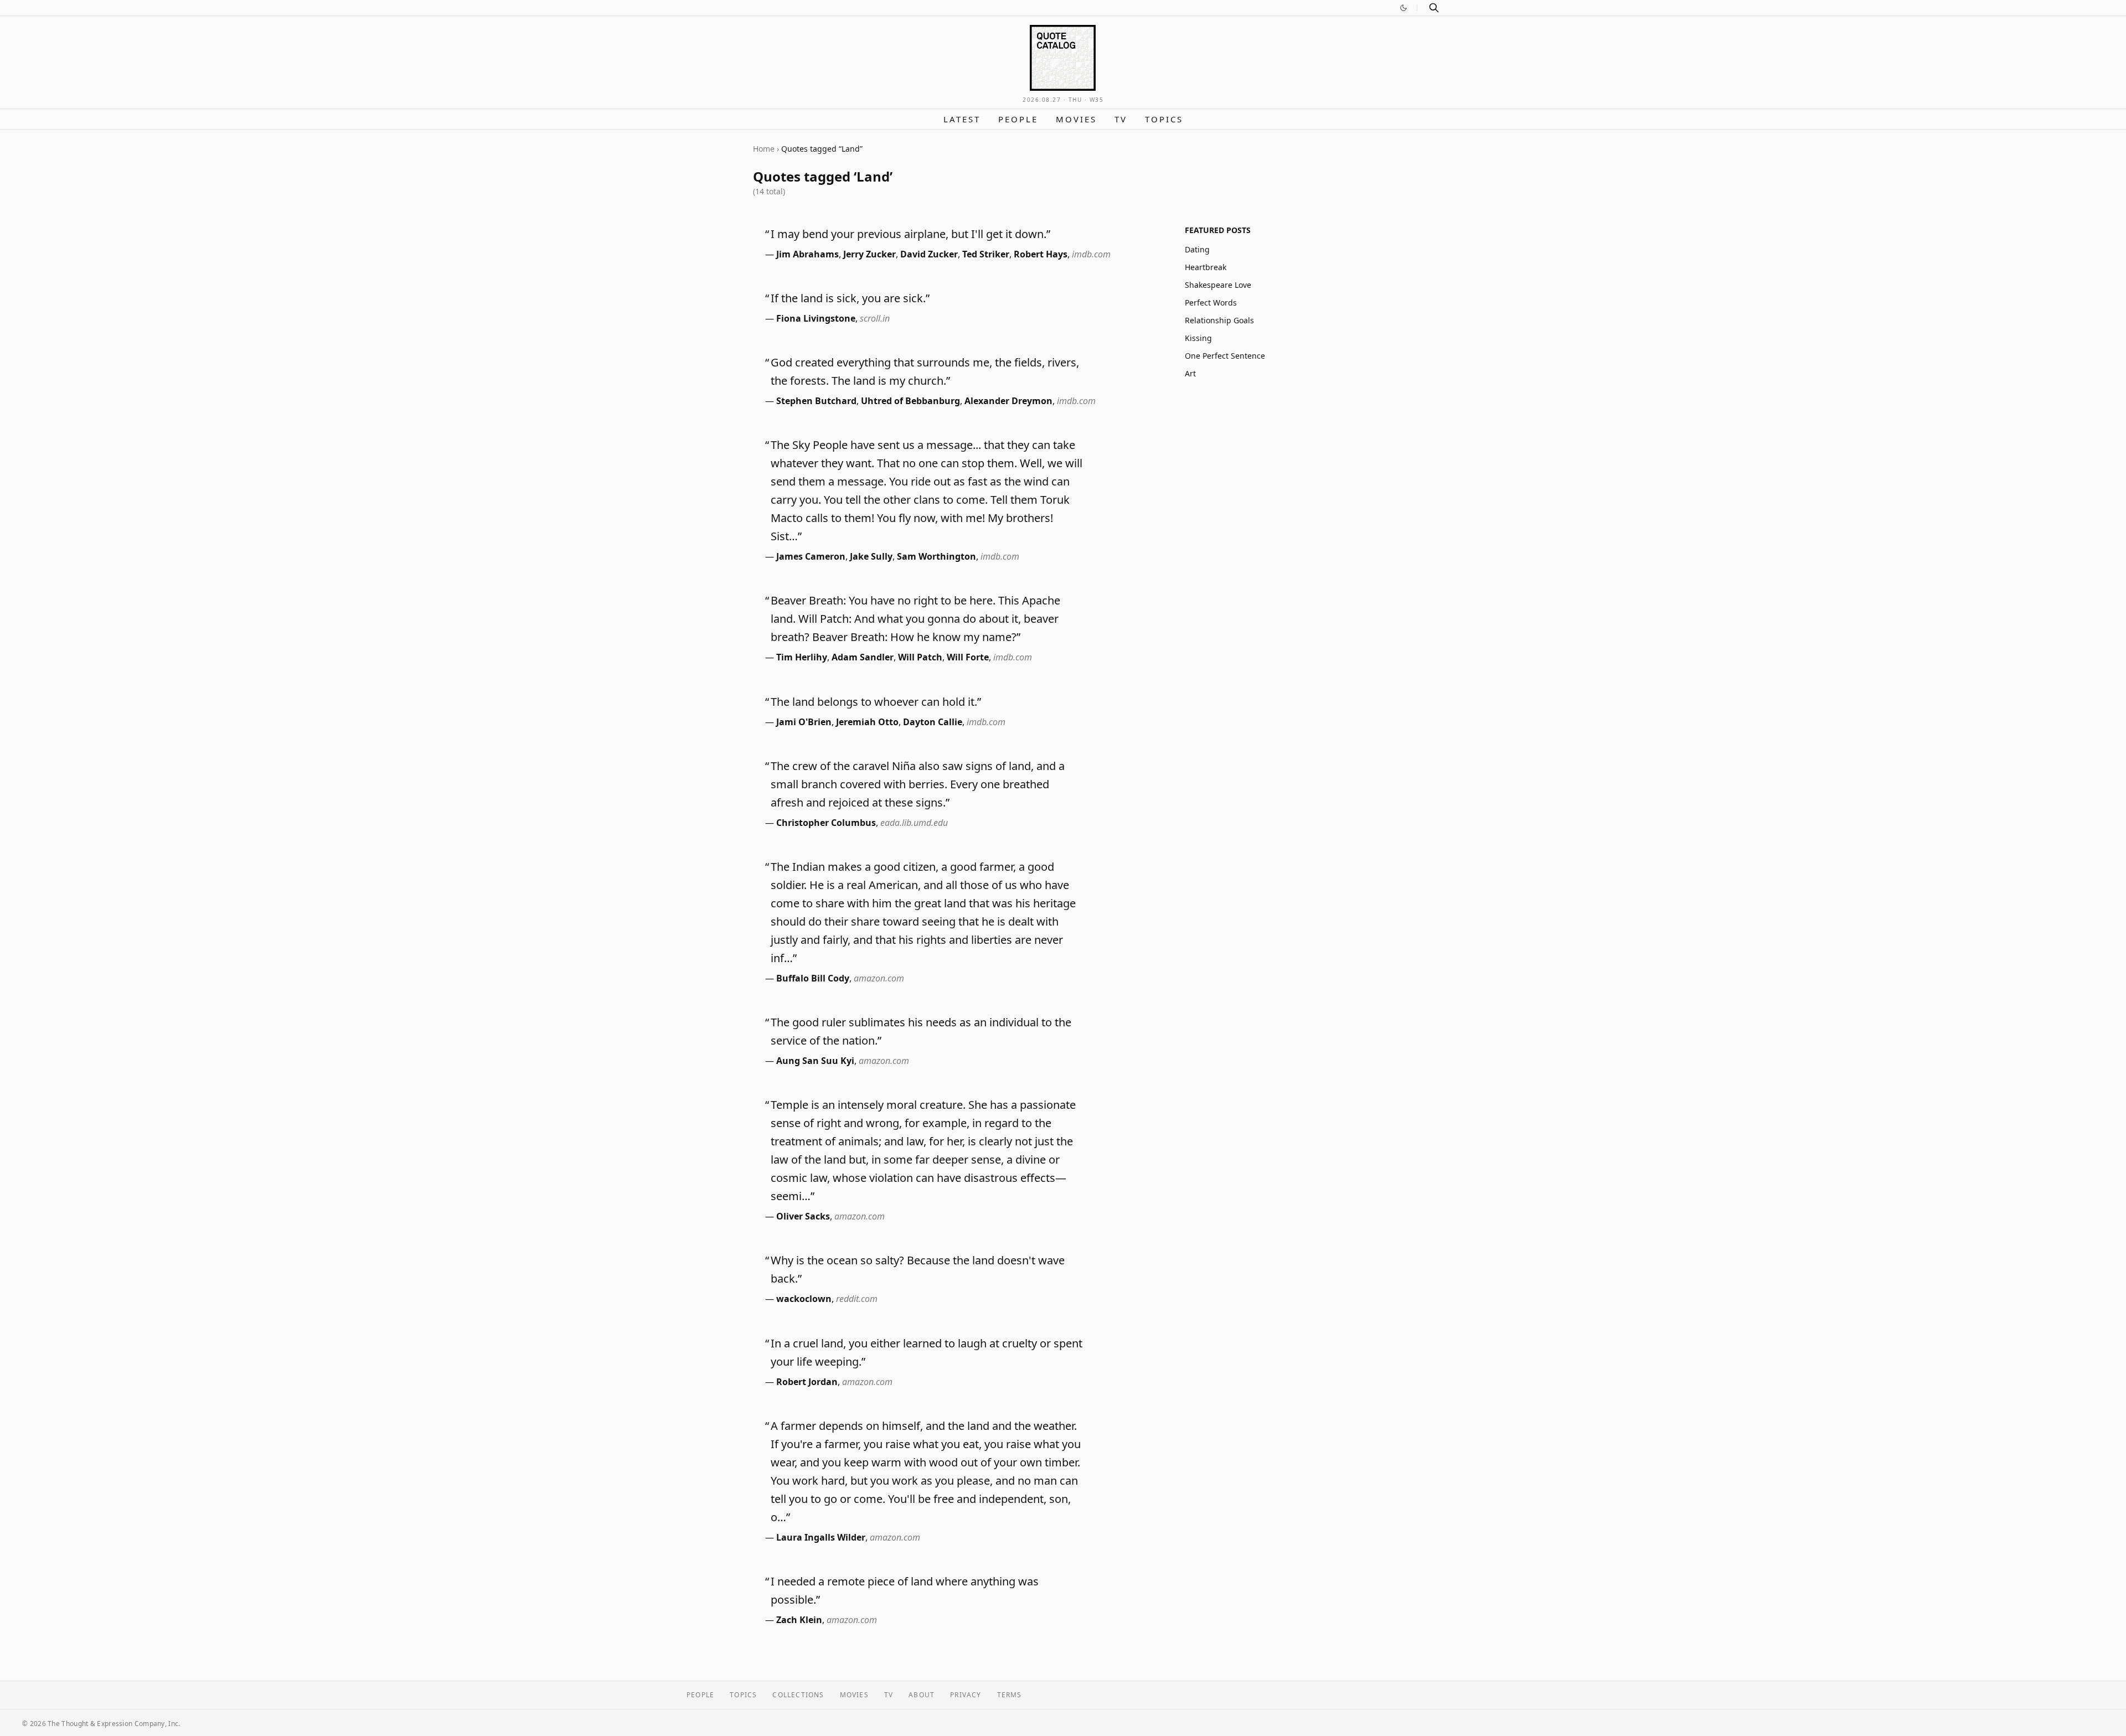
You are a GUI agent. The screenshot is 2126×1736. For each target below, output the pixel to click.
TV (1121, 119)
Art (1190, 373)
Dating (1197, 249)
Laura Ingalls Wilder (821, 1537)
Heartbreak (1206, 267)
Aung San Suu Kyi (815, 1061)
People (1018, 119)
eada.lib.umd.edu (914, 823)
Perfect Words (1211, 303)
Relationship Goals (1219, 320)
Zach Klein (799, 1620)
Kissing (1198, 338)
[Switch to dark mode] (1403, 8)
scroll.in (875, 318)
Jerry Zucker (870, 254)
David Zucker (929, 254)
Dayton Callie (933, 722)
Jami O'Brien (804, 722)
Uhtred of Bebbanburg (910, 401)
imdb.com (1091, 254)
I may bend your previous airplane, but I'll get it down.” (910, 234)
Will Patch (920, 657)
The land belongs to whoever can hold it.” (876, 702)
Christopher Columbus (826, 823)
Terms (1010, 1695)
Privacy (966, 1695)
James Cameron (811, 556)
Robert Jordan (807, 1382)
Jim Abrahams (807, 254)
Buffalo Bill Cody (813, 978)
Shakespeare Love (1218, 285)
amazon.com (879, 978)
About (922, 1695)
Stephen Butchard (816, 401)
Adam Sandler (863, 657)
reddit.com (857, 1299)
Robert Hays (1041, 254)
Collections (798, 1695)
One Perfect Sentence (1225, 356)
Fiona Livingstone (816, 318)
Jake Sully (871, 556)
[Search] (1434, 8)
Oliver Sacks (803, 1216)
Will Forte (968, 657)
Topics (1164, 119)
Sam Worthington (936, 556)
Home (764, 149)
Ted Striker (986, 254)
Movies (1076, 119)
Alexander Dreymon (1008, 401)
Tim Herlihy (802, 657)
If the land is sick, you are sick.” (850, 298)
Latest (962, 119)
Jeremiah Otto (867, 722)
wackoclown (804, 1299)
